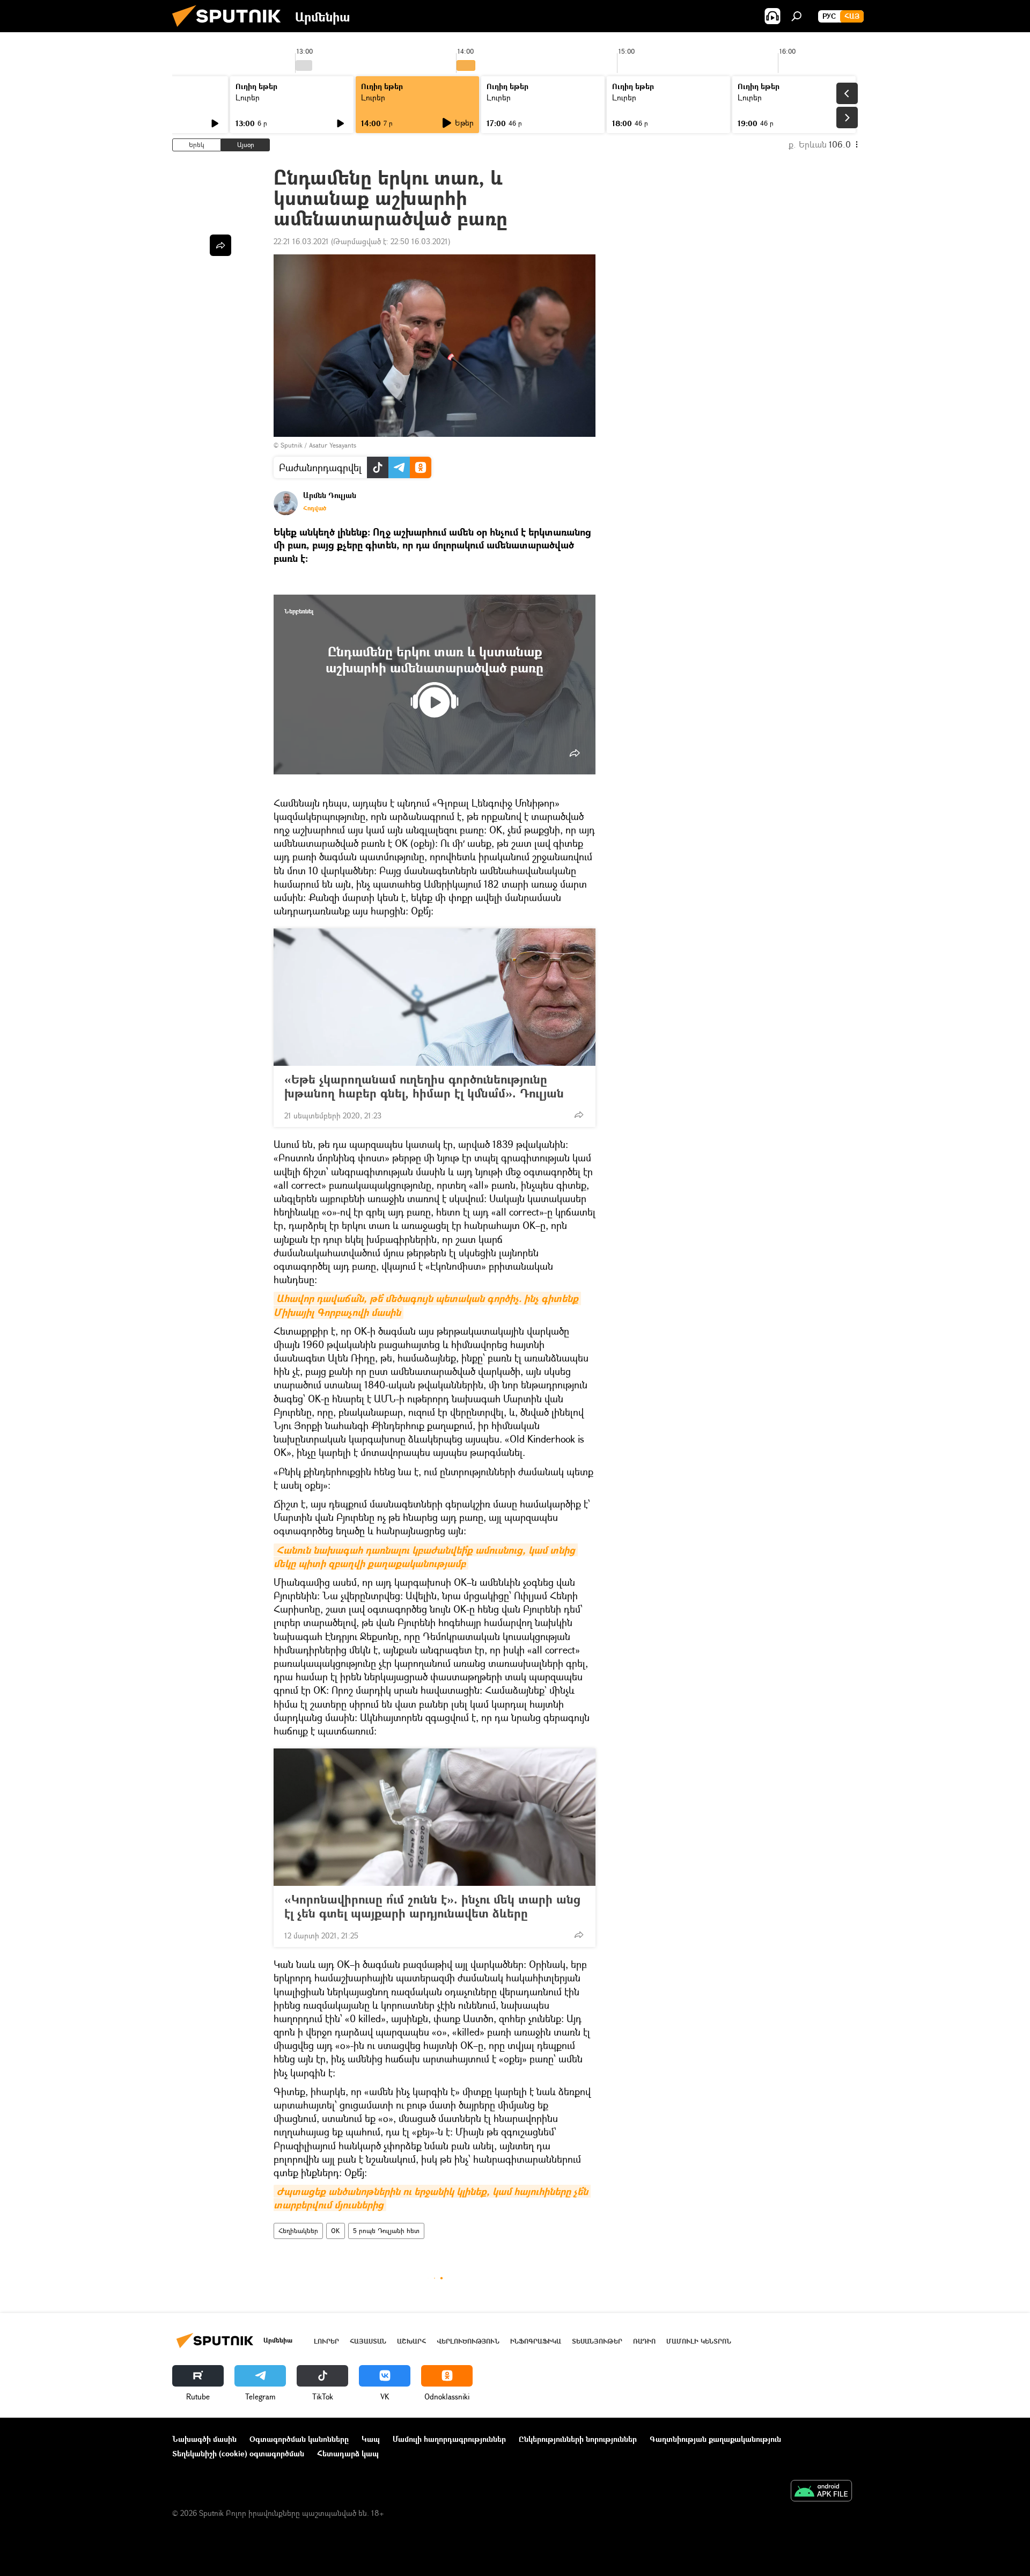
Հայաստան (368, 2341)
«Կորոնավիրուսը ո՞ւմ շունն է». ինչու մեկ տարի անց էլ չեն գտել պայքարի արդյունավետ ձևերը (432, 1906)
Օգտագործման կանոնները (299, 2439)
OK (336, 2231)
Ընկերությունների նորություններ (578, 2439)
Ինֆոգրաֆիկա (536, 2341)
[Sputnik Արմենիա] (231, 29)
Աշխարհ (411, 2341)
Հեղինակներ (298, 2231)
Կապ (371, 2439)
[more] (575, 753)
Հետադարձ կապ (348, 2453)
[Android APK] (821, 2492)
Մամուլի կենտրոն (699, 2341)
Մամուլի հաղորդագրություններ (449, 2439)
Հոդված (315, 508)
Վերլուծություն (468, 2341)
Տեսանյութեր (597, 2341)
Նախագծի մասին (204, 2439)
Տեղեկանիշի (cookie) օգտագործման (238, 2453)
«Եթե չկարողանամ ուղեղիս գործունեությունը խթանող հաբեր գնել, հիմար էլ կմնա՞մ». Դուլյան (424, 1086)
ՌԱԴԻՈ (644, 2341)
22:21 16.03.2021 (301, 241)
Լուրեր (248, 97)
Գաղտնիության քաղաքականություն (715, 2439)
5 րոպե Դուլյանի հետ (386, 2231)
